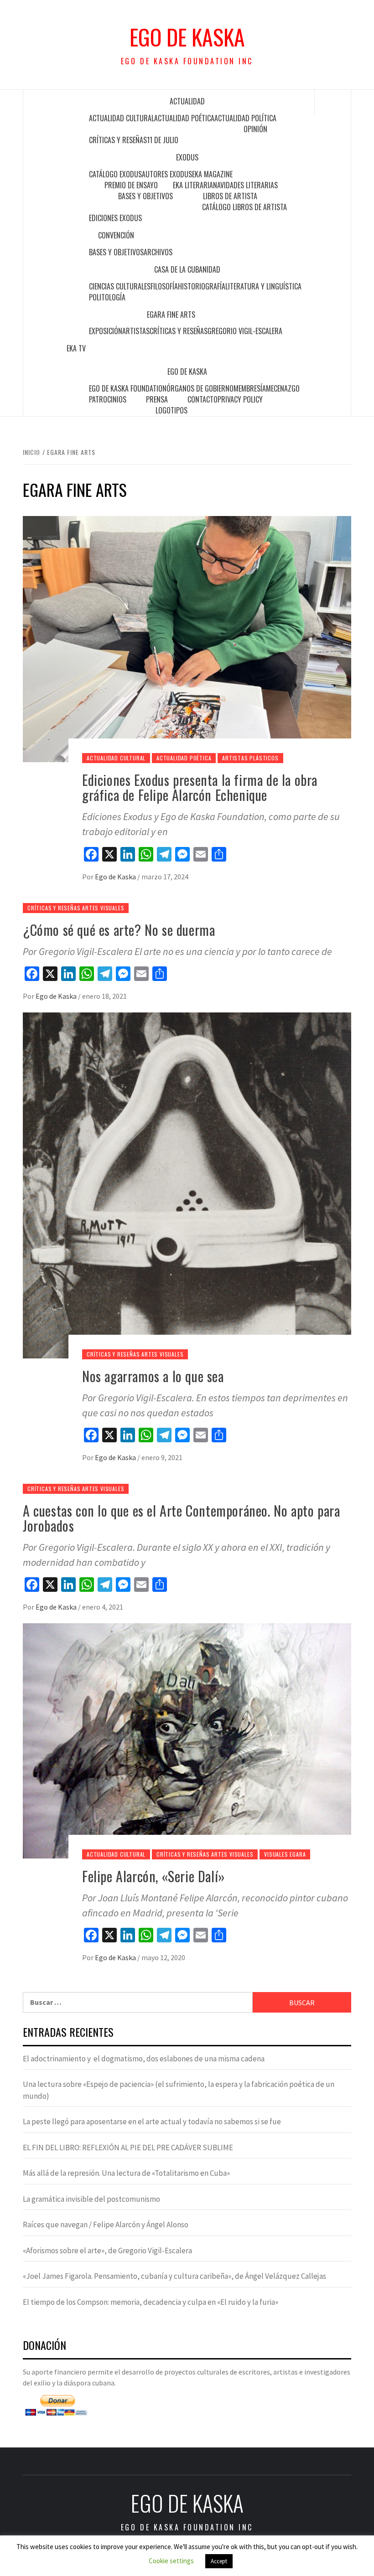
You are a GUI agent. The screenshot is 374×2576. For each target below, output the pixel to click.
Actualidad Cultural (122, 118)
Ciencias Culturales (120, 286)
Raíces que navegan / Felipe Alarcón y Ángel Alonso (106, 2225)
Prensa (157, 399)
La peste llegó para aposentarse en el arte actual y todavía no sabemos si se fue (152, 2122)
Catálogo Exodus (115, 174)
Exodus (187, 157)
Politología (107, 297)
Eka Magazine (212, 174)
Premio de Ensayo (131, 185)
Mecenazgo (283, 388)
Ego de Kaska (187, 37)
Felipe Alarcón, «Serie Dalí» (154, 1876)
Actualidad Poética (184, 118)
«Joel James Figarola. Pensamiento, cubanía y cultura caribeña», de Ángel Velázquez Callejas (174, 2276)
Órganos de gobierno (200, 388)
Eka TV (76, 348)
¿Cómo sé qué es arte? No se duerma (119, 930)
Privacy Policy (240, 399)
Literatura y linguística (263, 286)
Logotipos (171, 410)
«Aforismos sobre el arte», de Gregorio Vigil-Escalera (107, 2251)
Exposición (106, 331)
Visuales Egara (285, 1854)
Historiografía (202, 286)
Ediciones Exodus (115, 218)
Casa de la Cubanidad (187, 269)
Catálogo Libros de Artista (244, 207)
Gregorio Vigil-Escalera (245, 331)
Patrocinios (108, 399)
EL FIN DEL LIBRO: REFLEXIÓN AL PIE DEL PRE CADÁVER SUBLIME (128, 2148)
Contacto (203, 399)
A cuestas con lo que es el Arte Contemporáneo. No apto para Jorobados (181, 1518)
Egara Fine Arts (171, 315)
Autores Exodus (167, 174)
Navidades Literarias (245, 185)
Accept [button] (219, 2561)
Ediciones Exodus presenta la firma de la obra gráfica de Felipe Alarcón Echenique (200, 787)
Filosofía (164, 286)
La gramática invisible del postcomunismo (91, 2199)
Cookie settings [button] (171, 2561)
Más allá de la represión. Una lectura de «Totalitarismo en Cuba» (126, 2173)
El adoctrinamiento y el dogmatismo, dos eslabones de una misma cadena (144, 2059)
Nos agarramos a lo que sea (153, 1376)
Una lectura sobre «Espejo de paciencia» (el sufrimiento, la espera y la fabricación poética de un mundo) (179, 2090)
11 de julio (163, 140)
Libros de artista (230, 196)
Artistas (136, 331)
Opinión (255, 129)
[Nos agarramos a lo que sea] (187, 1184)
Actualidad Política (245, 118)
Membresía (250, 388)
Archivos (158, 252)
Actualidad (187, 101)
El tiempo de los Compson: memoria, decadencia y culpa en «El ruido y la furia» (151, 2302)
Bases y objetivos (145, 196)
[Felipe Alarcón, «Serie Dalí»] (187, 1740)
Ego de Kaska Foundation (128, 388)
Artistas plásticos (250, 758)
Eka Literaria (193, 185)
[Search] (333, 102)
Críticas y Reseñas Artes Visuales (76, 908)
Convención (116, 235)
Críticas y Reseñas (118, 140)
